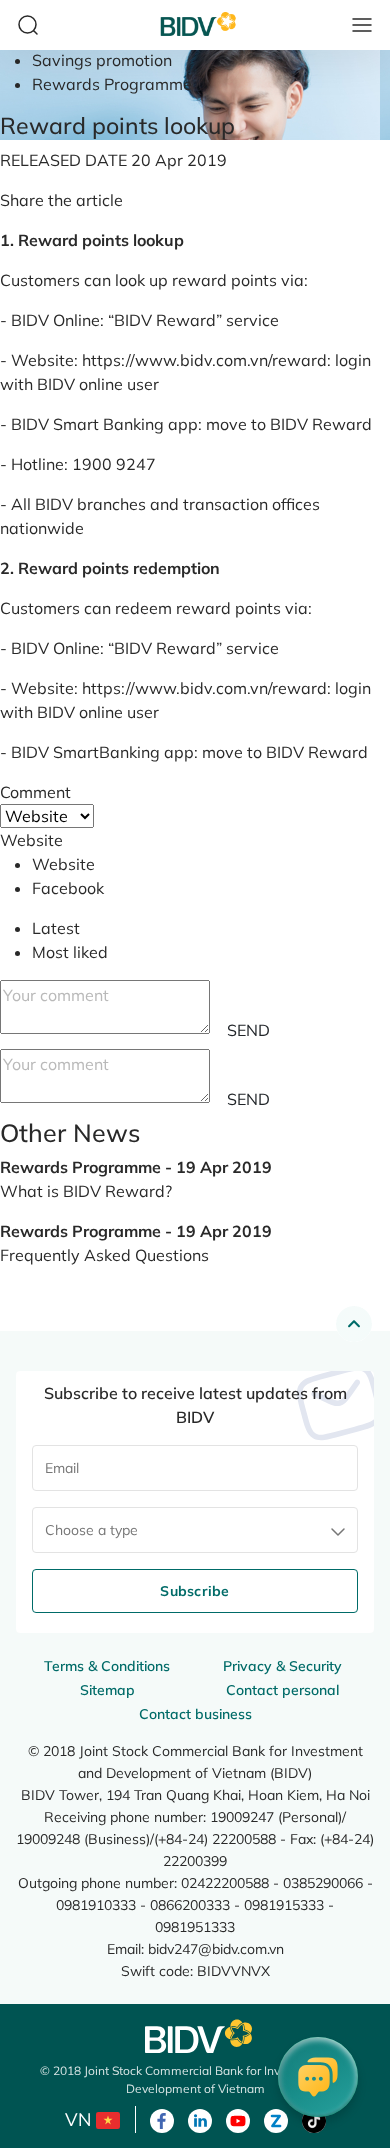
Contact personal (282, 1690)
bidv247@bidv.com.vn (216, 1948)
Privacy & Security (282, 1666)
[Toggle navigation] (362, 25)
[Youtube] (238, 2119)
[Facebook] (162, 2119)
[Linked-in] (200, 2119)
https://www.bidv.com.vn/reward (204, 360)
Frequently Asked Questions (104, 1255)
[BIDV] (195, 2036)
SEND (248, 1030)
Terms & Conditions (107, 1666)
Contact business (195, 1714)
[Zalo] (276, 2119)
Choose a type (91, 1530)
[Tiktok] (314, 2119)
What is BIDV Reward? (86, 1191)
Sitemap (107, 1690)
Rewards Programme (112, 84)
